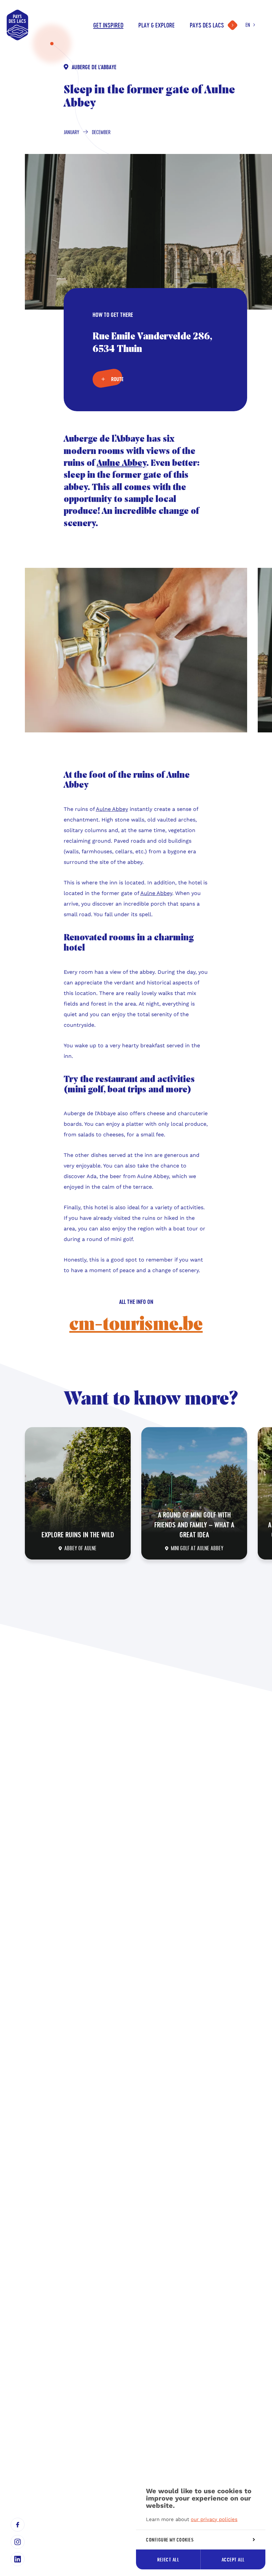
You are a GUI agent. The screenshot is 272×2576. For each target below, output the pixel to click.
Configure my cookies (170, 2540)
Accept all (233, 2560)
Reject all (168, 2560)
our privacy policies (214, 2519)
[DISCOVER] (78, 1493)
